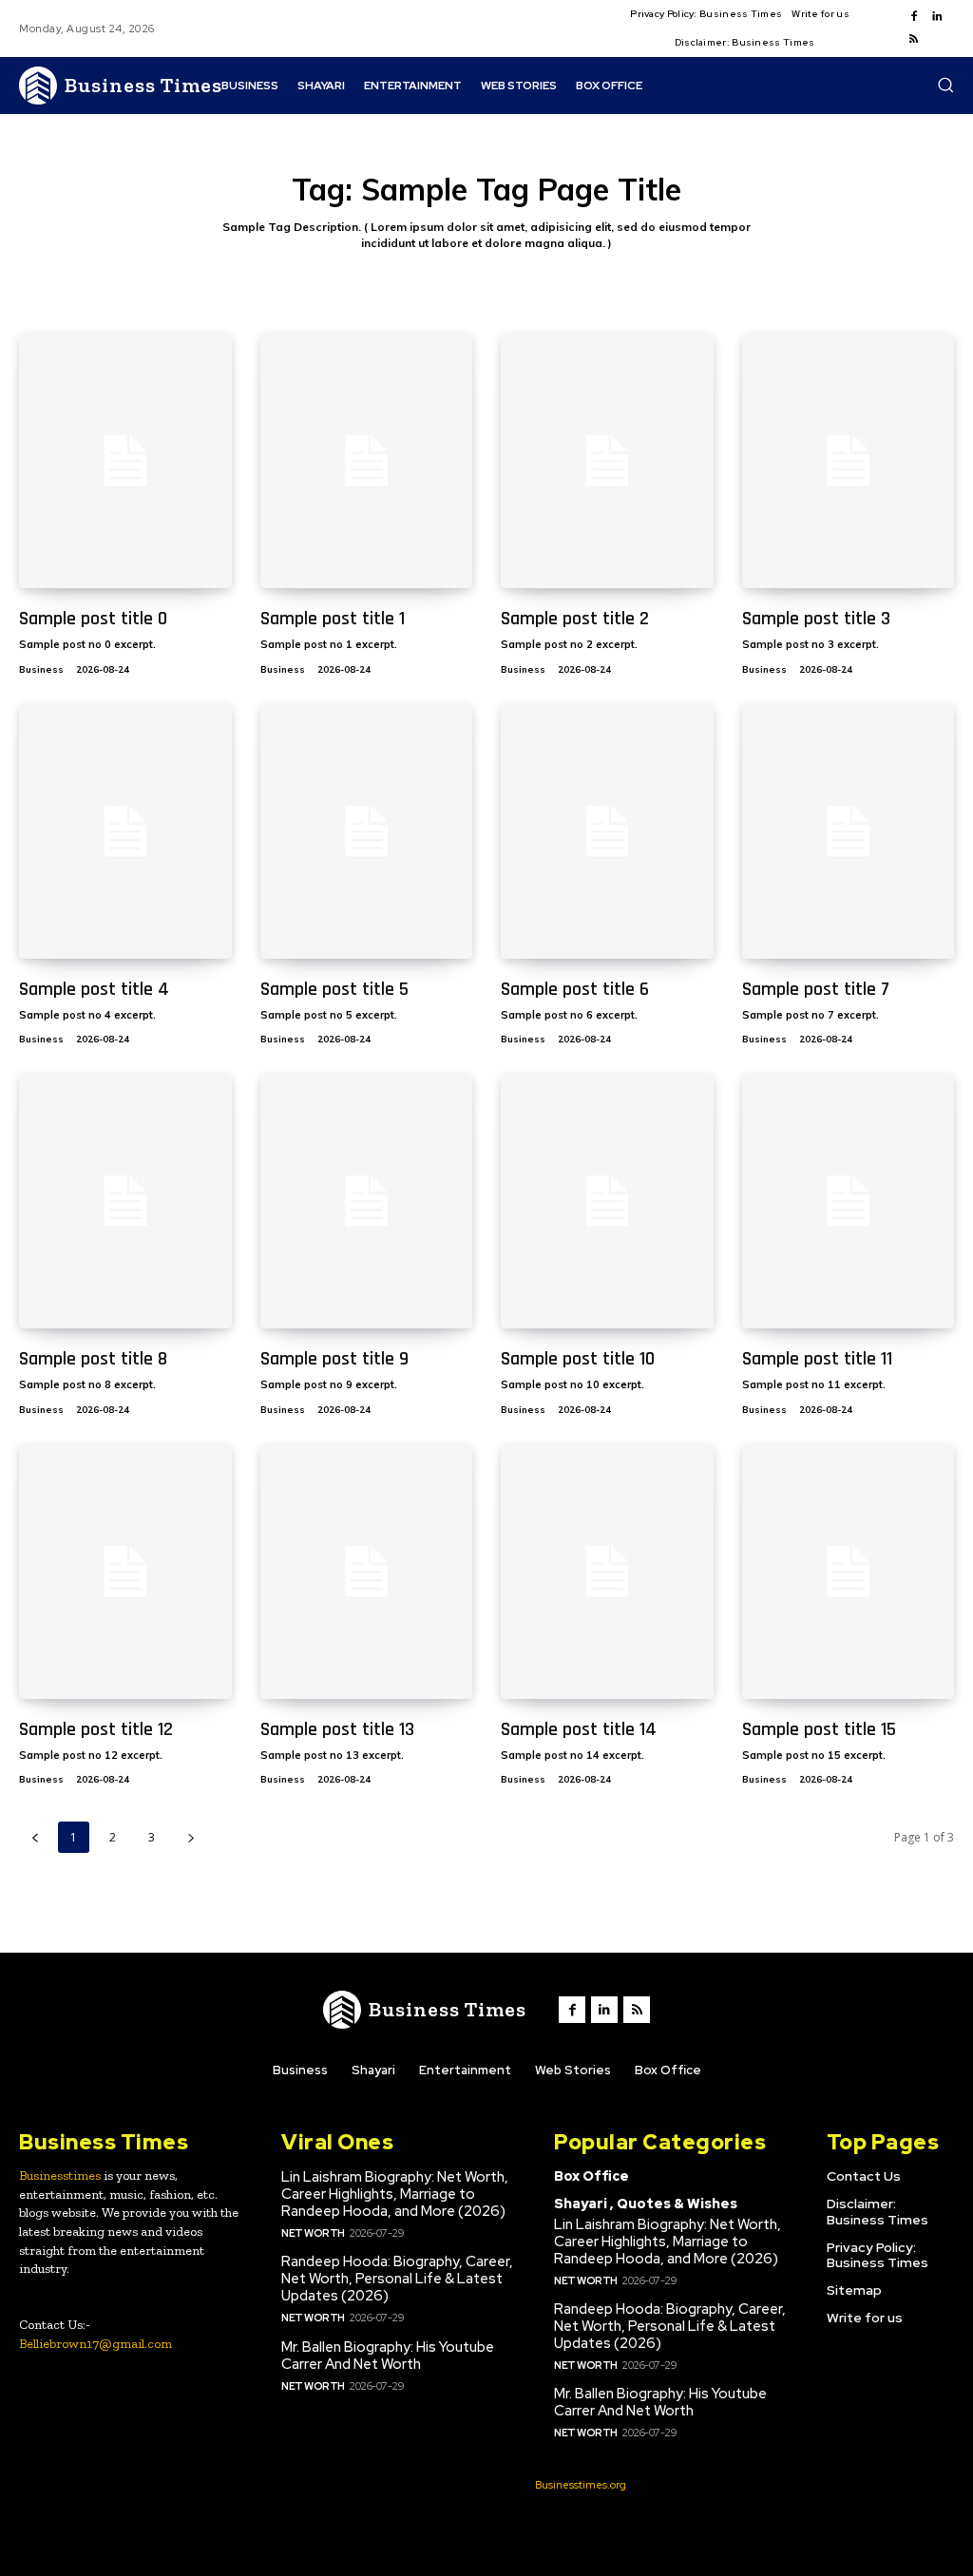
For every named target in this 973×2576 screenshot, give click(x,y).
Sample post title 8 (93, 1359)
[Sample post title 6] (607, 831)
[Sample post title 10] (607, 1201)
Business (41, 669)
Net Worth (313, 2233)
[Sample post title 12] (125, 1572)
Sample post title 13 (337, 1729)
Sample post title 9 (334, 1359)
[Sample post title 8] (125, 1201)
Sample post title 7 (816, 989)
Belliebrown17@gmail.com (95, 2344)
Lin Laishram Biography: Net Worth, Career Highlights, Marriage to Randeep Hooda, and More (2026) (395, 2194)
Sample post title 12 (96, 1729)
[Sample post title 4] (125, 831)
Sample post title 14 (579, 1729)
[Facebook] (914, 17)
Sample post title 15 (819, 1729)
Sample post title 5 (334, 989)
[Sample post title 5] (367, 831)
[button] (945, 85)
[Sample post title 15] (849, 1572)
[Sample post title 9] (367, 1201)
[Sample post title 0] (125, 461)
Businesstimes (60, 2175)
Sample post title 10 (578, 1359)
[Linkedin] (937, 17)
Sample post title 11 (817, 1359)
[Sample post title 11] (849, 1201)
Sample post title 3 (816, 619)
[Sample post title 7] (849, 831)
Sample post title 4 (94, 989)
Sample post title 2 (575, 619)
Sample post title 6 (575, 989)
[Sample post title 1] (367, 461)
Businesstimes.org (581, 2485)
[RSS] (914, 40)
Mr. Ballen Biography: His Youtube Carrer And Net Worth (388, 2356)
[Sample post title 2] (607, 461)
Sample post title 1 (333, 619)
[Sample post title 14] (607, 1572)
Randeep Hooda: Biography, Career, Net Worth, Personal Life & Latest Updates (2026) (397, 2279)
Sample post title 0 (93, 619)
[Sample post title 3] (849, 461)
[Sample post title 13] (367, 1572)
